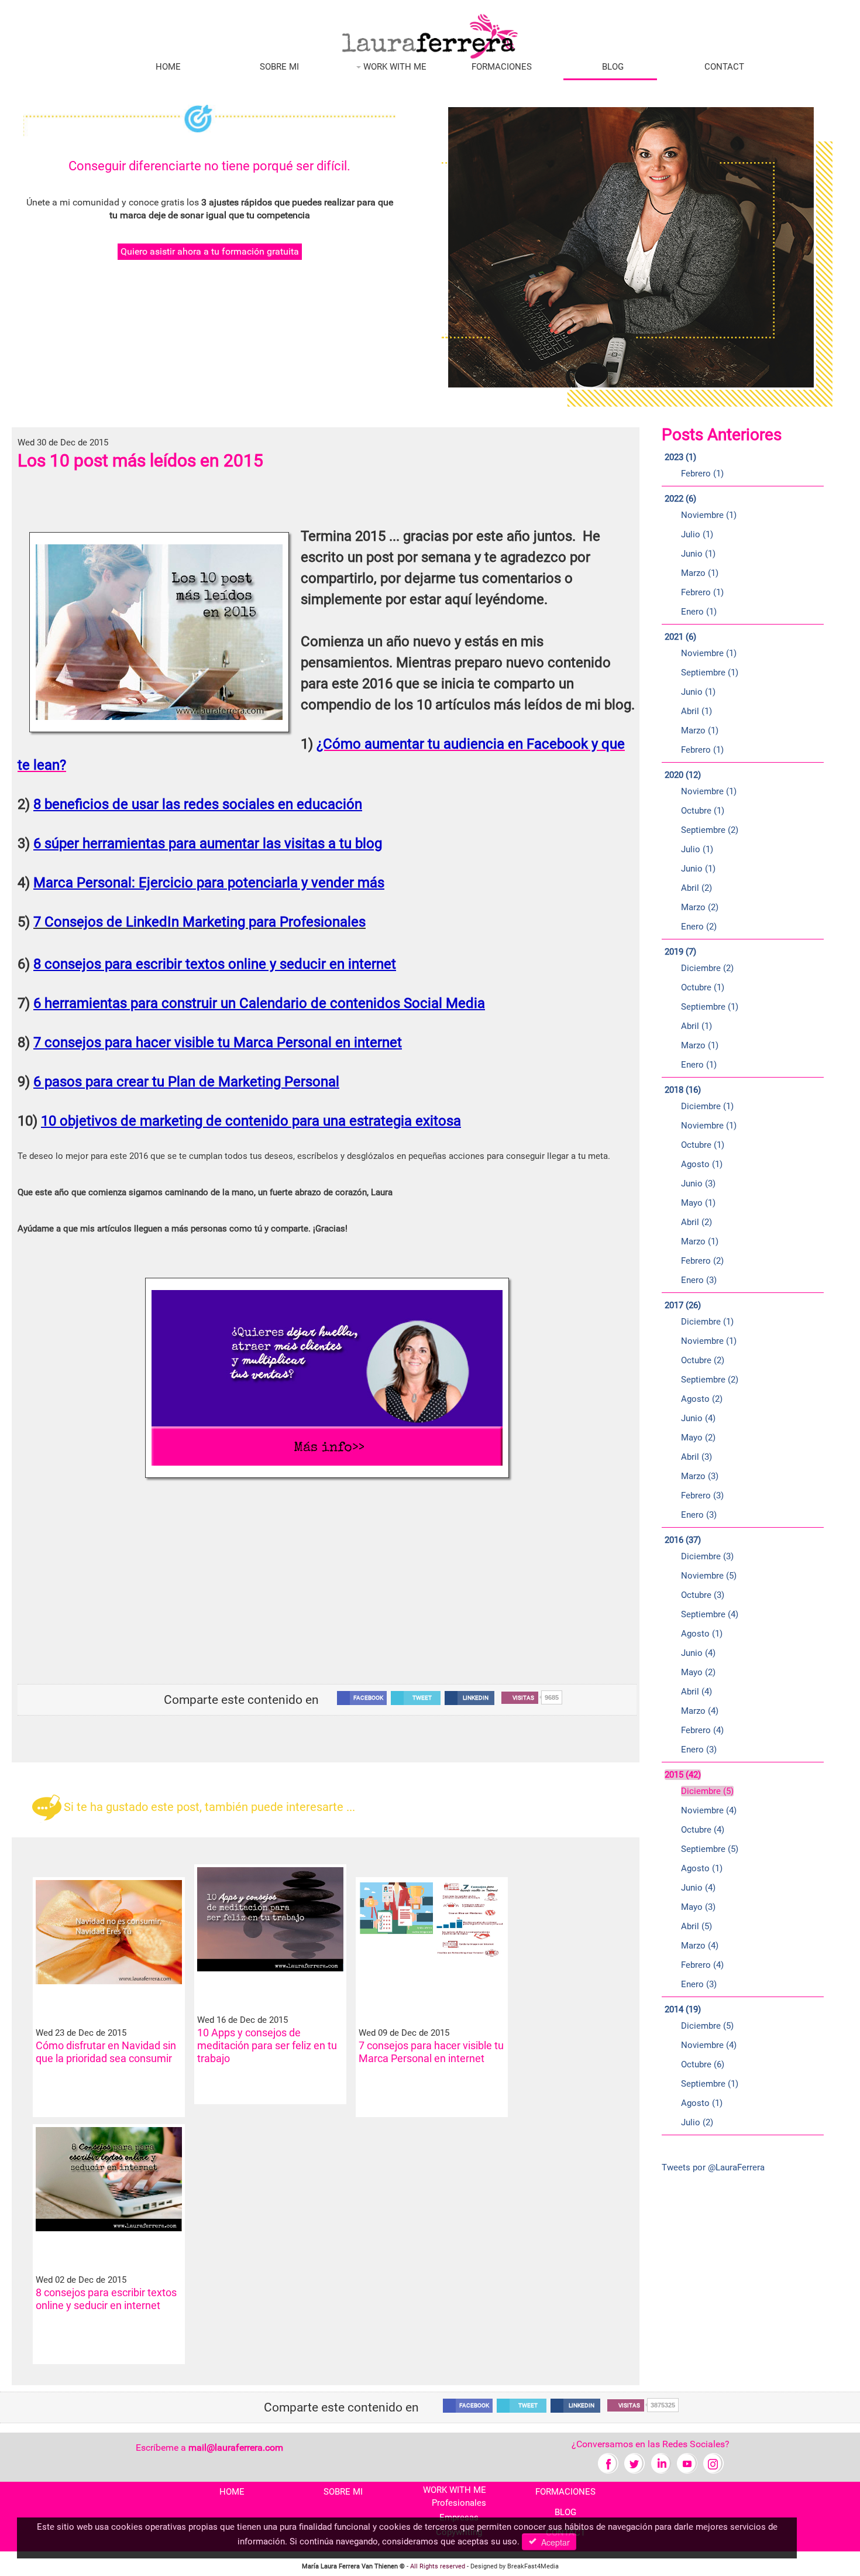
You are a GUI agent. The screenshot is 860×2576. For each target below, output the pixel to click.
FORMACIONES (502, 67)
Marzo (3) (700, 1476)
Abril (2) (696, 888)
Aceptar (553, 2542)
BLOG (613, 67)
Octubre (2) (703, 1360)
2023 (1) (680, 457)
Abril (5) (696, 1926)
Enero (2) (699, 927)
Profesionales (459, 2503)
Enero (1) (699, 612)
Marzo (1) (700, 573)
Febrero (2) (702, 1261)
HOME (168, 67)
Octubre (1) (703, 811)
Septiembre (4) (710, 1614)
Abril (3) (696, 1457)
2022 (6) (680, 499)
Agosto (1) (702, 1164)
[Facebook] (608, 2463)
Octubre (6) (703, 2064)
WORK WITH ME (394, 67)
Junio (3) (698, 1184)
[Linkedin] (661, 2463)
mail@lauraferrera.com (236, 2448)
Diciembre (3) (707, 1556)
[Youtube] (687, 2463)
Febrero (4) (702, 1730)
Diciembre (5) (707, 1791)
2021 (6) (680, 637)
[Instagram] (713, 2463)
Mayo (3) (698, 1907)
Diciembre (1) (707, 1106)
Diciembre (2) (707, 968)
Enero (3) (699, 1280)
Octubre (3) (703, 1595)
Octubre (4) (703, 1830)
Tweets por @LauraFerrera (713, 2167)
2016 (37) (683, 1540)
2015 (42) (683, 1775)
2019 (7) (680, 952)
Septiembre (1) (710, 673)
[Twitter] (634, 2463)
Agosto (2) (702, 1399)
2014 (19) (683, 2009)
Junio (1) (698, 554)
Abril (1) (696, 711)
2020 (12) (683, 775)
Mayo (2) (698, 1438)
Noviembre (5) (709, 1576)
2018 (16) (683, 1090)
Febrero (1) (702, 474)
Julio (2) (697, 2122)
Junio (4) (698, 1418)
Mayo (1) (698, 1203)
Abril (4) (696, 1692)
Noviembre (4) (709, 1810)
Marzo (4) (700, 1711)
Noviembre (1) (709, 515)
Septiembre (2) (710, 830)
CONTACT (724, 67)
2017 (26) (683, 1305)
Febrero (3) (702, 1495)
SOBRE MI (279, 67)
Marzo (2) (700, 907)
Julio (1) (697, 534)
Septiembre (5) (710, 1849)
